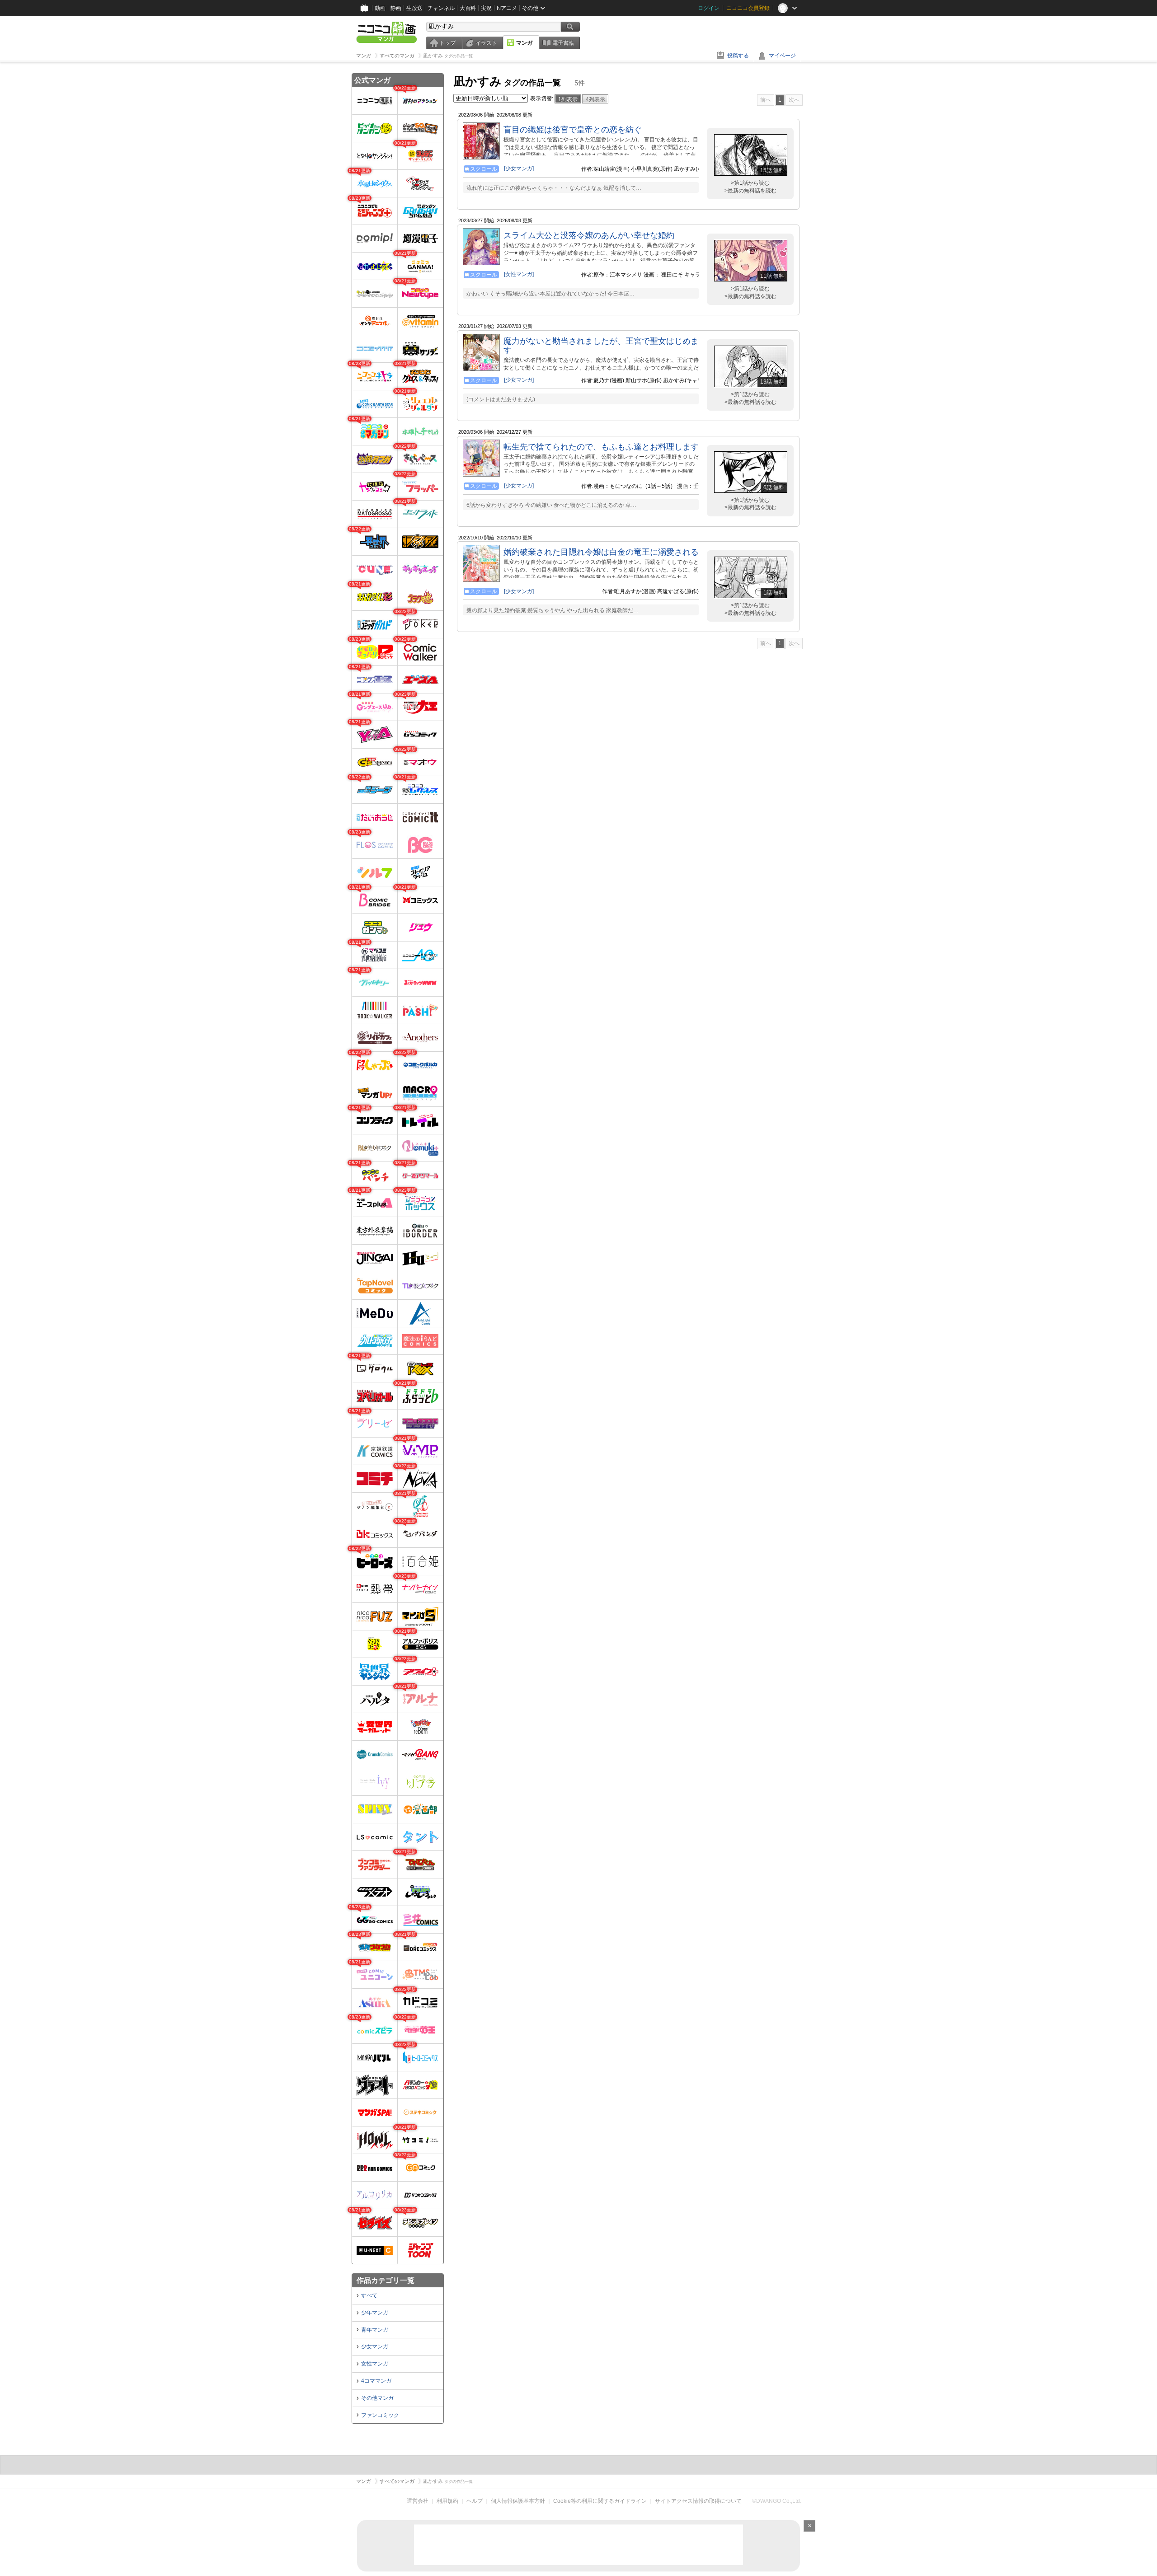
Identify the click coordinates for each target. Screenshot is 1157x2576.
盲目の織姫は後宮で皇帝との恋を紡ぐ (573, 130)
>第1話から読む (750, 183)
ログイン (709, 8)
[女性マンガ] (519, 274)
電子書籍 (563, 43)
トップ (447, 43)
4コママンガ (376, 2381)
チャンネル (441, 8)
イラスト (486, 43)
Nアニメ (507, 8)
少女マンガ (375, 2347)
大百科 (468, 8)
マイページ (782, 56)
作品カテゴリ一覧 (386, 2280)
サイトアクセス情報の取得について (698, 2501)
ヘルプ (475, 2501)
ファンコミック (380, 2415)
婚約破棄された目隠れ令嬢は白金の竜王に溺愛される (601, 552)
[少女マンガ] (519, 169)
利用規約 (447, 2501)
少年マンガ (375, 2313)
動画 (380, 8)
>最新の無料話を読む (750, 191)
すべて (369, 2295)
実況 (486, 8)
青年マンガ (375, 2330)
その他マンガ (377, 2398)
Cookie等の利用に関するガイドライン (600, 2501)
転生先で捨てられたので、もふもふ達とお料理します (601, 447)
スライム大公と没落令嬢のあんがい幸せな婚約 (589, 235)
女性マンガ (375, 2364)
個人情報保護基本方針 (518, 2501)
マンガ (524, 43)
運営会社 (418, 2501)
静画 (396, 8)
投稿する (738, 56)
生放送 (414, 8)
